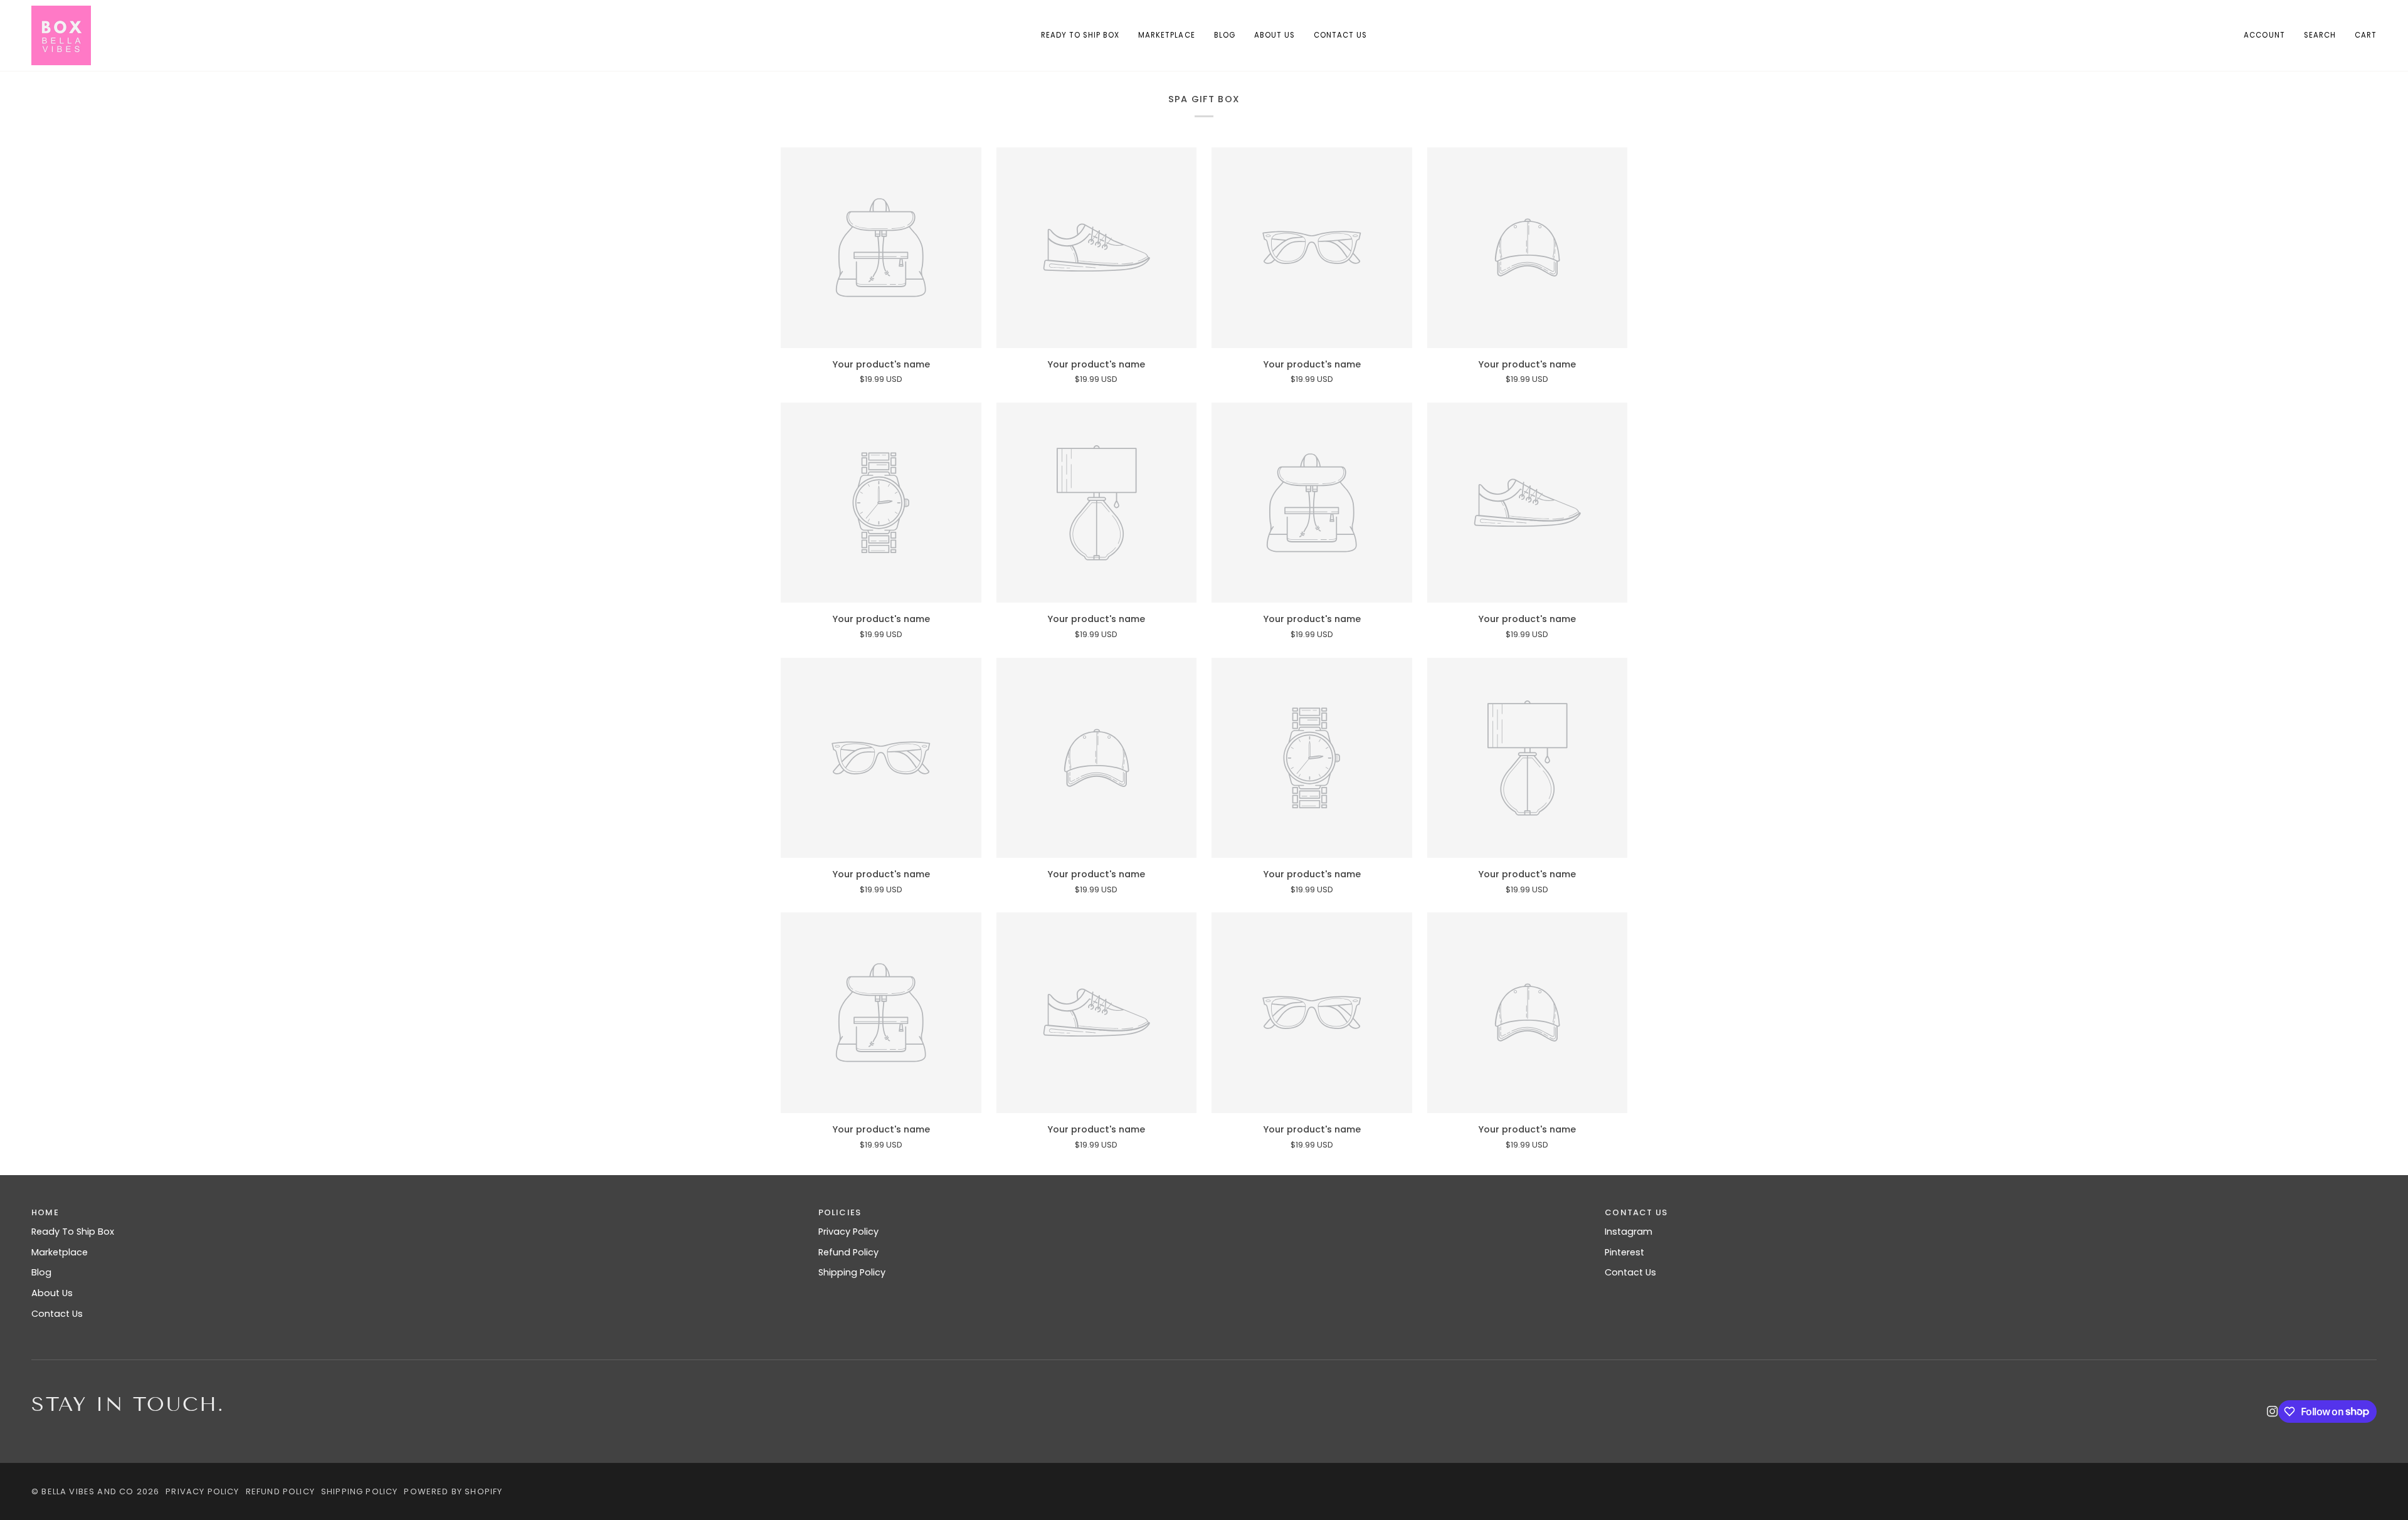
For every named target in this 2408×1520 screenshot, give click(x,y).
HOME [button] (45, 1212)
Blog (41, 1272)
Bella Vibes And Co (87, 1491)
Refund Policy (848, 1252)
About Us (52, 1293)
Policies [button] (840, 1212)
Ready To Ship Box (73, 1232)
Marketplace (60, 1252)
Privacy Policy (848, 1232)
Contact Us (57, 1314)
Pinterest (1624, 1252)
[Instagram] (2273, 1412)
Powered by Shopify (453, 1491)
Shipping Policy (852, 1272)
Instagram (1629, 1232)
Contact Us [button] (1636, 1212)
